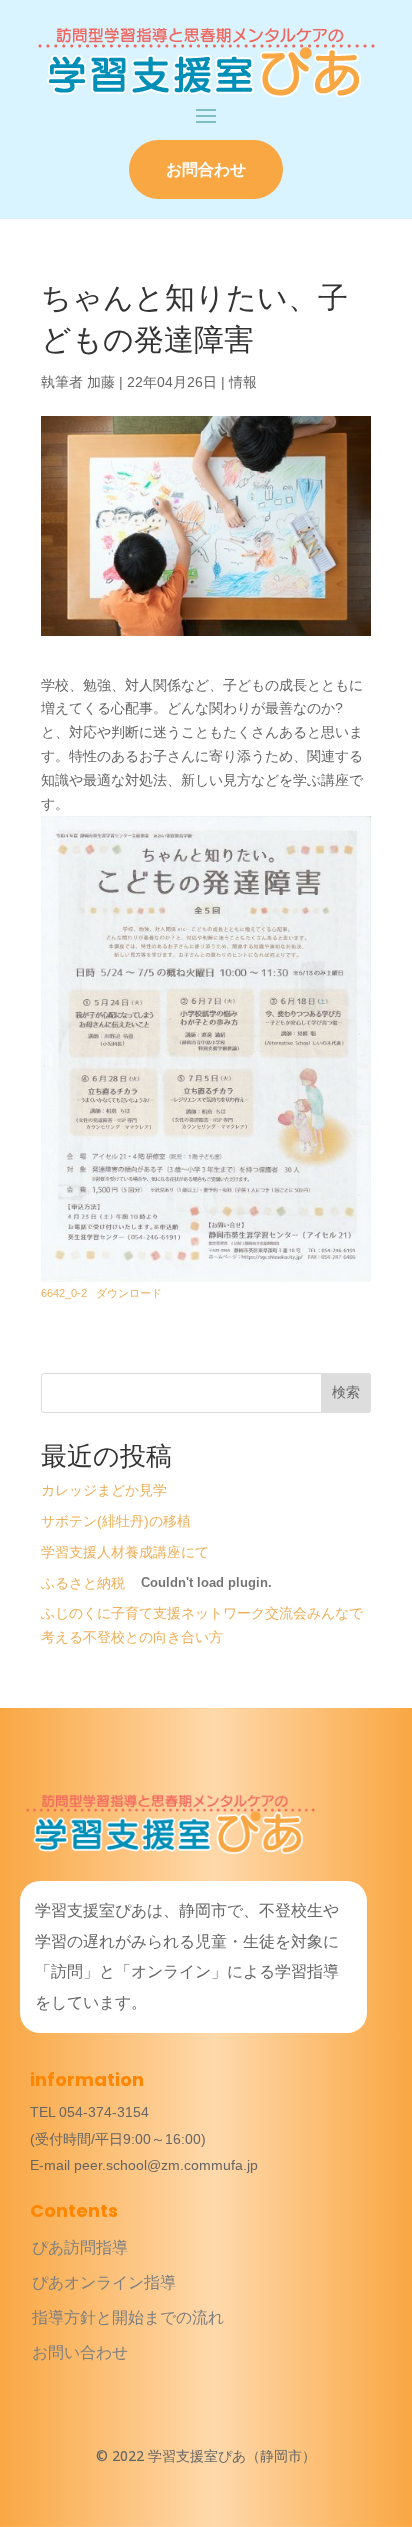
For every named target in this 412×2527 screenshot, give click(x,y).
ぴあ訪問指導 (80, 2247)
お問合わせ (206, 169)
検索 (346, 1392)
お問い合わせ (80, 2352)
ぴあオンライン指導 (104, 2282)
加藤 (101, 382)
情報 (243, 382)
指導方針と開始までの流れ (128, 2317)
